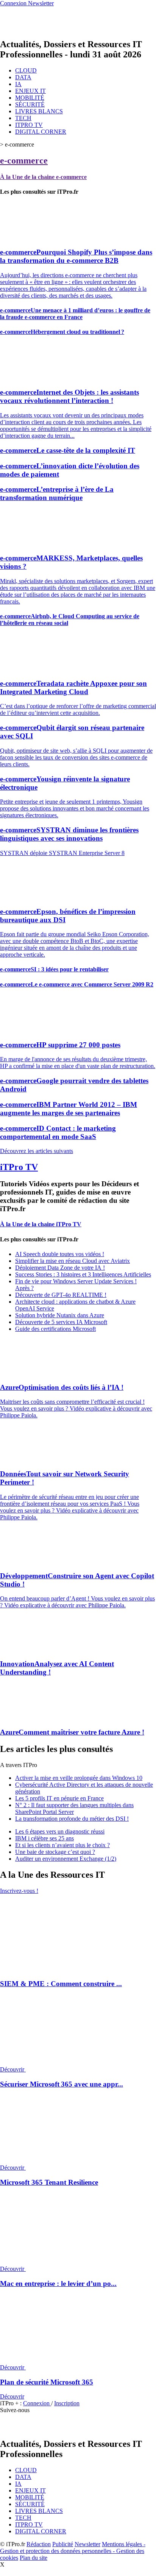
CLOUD (26, 70)
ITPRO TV (29, 125)
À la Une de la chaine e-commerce (43, 177)
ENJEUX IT (30, 91)
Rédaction (39, 2544)
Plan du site (34, 2558)
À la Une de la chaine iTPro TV (41, 1224)
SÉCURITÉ (30, 104)
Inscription (67, 2403)
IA (18, 84)
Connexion (37, 2403)
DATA (23, 77)
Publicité (63, 2544)
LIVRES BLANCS (39, 111)
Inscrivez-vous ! (19, 1891)
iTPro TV (19, 1167)
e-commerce (24, 161)
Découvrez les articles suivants (37, 1151)
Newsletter (87, 2544)
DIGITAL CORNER (41, 132)
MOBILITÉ (30, 98)
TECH (23, 118)
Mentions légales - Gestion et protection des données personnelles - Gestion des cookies (73, 2551)
